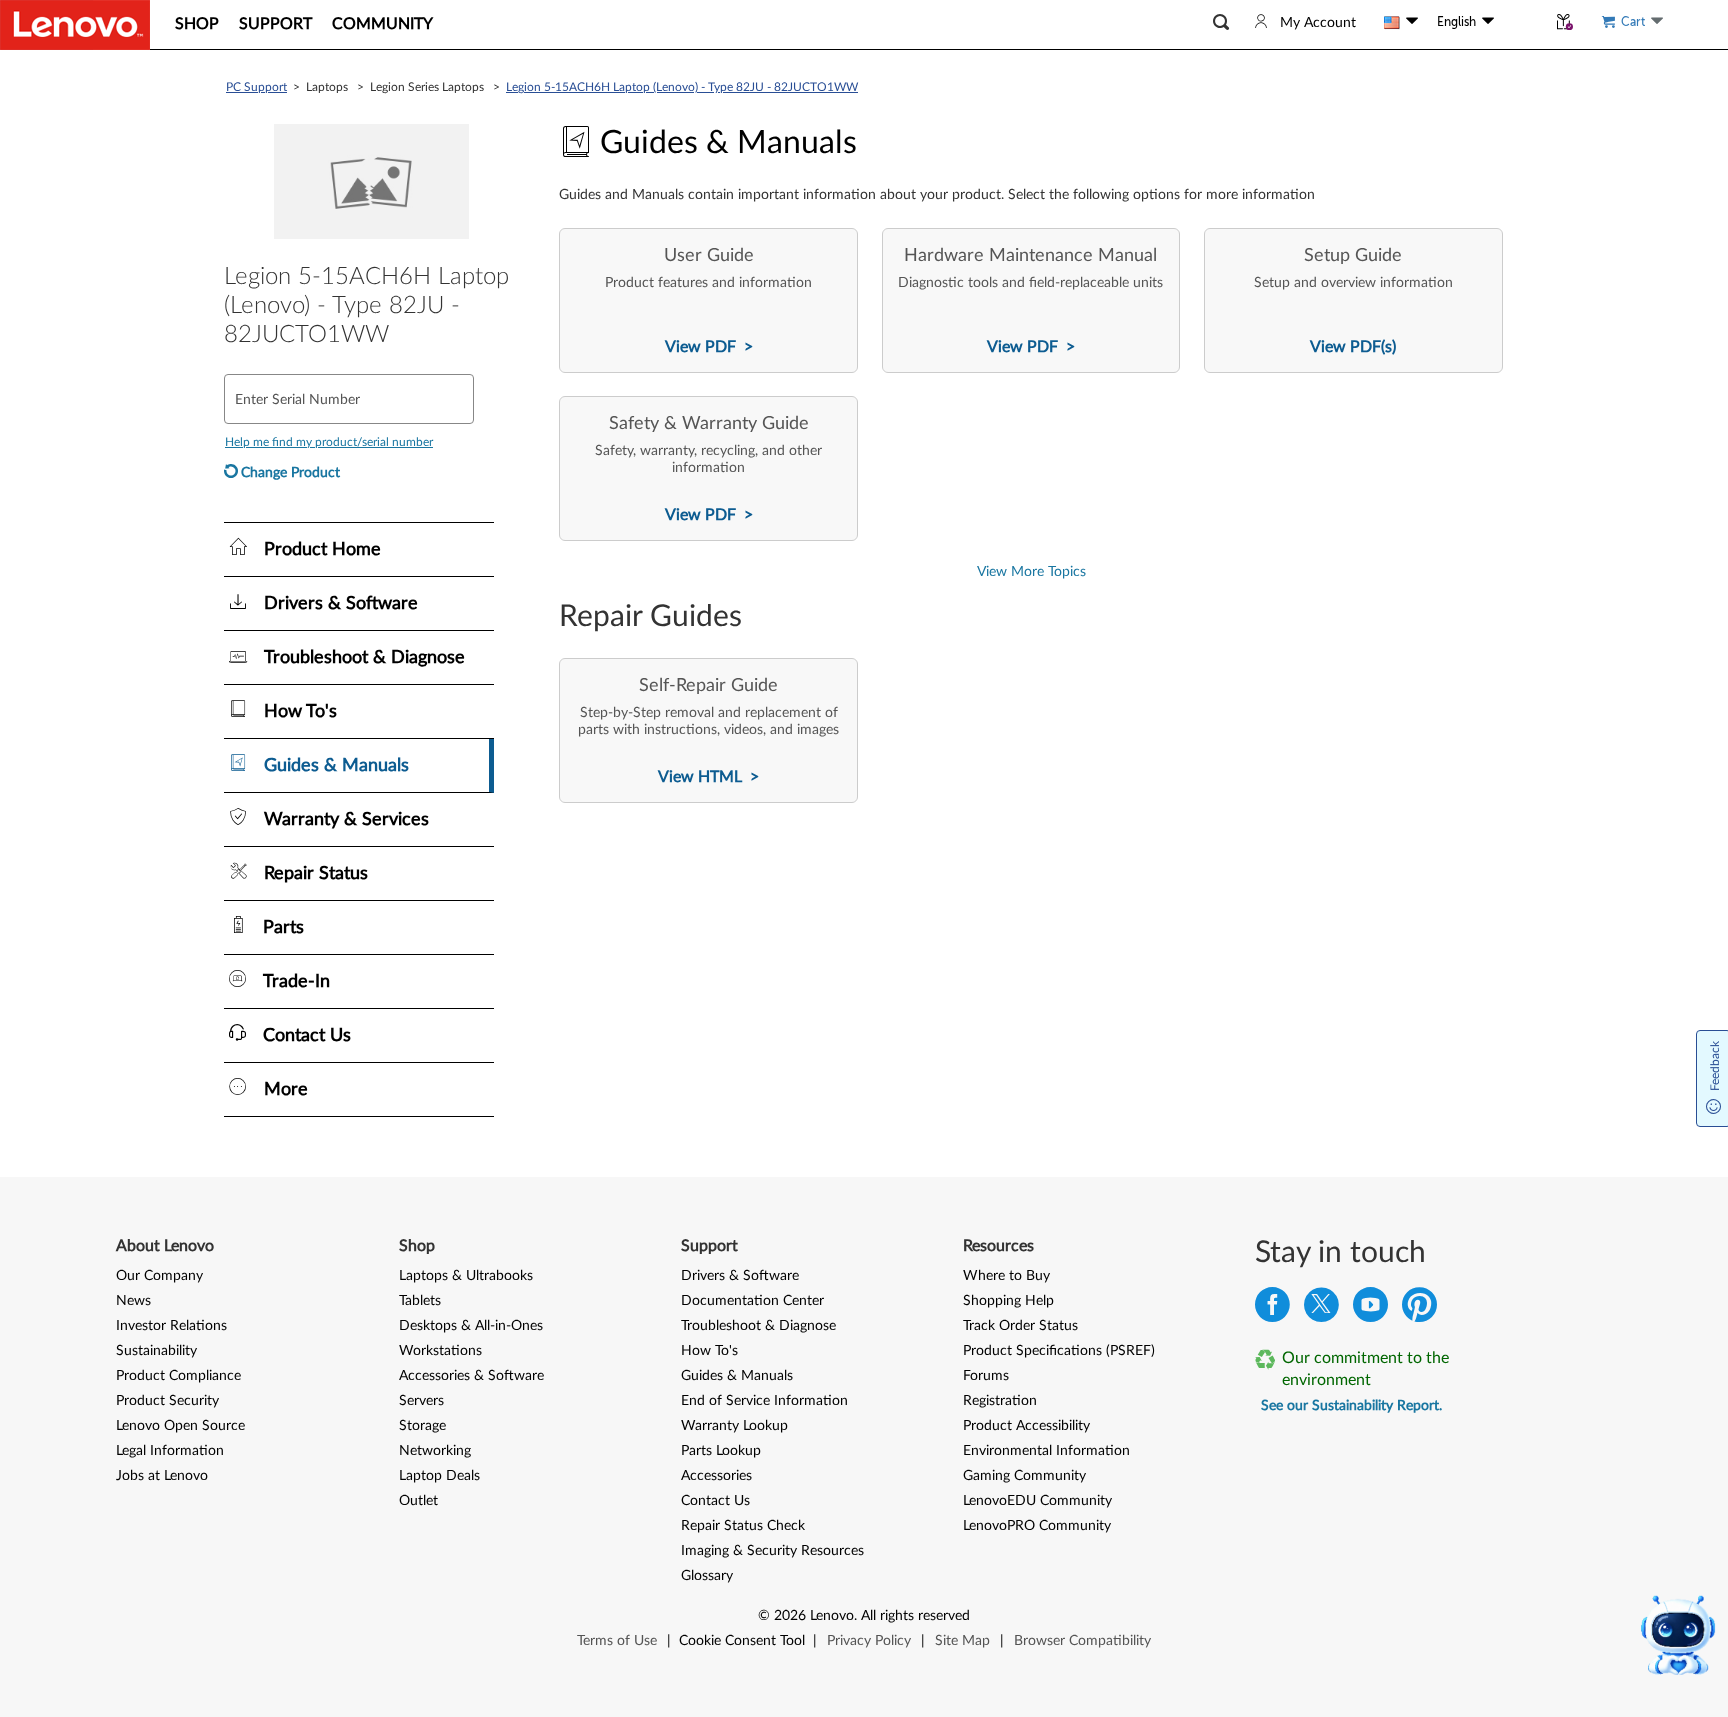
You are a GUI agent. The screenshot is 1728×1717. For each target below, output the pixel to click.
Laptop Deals (439, 1476)
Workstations (440, 1351)
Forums (986, 1376)
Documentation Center (752, 1301)
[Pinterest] (1419, 1309)
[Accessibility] (1520, 22)
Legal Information (170, 1451)
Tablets (420, 1301)
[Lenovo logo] (75, 25)
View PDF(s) (1353, 347)
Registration (1000, 1401)
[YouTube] (1370, 1309)
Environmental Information (1046, 1451)
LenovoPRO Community (1037, 1526)
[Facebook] (1272, 1309)
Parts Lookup (721, 1451)
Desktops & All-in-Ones (471, 1326)
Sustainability (156, 1351)
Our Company (159, 1276)
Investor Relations (171, 1326)
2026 (790, 1616)
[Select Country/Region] (1401, 22)
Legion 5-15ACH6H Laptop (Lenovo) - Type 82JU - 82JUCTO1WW (682, 87)
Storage (422, 1426)
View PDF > (709, 347)
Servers (421, 1401)
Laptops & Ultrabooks (466, 1276)
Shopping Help (1008, 1301)
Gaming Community (1024, 1476)
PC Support (256, 87)
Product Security (167, 1401)
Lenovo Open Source (180, 1426)
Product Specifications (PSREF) (1059, 1351)
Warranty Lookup (734, 1426)
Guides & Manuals (737, 1376)
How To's (709, 1351)
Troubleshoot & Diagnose (758, 1326)
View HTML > (708, 777)
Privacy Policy (869, 1641)
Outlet (418, 1501)
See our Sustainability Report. (1351, 1406)
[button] (1221, 22)
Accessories (716, 1476)
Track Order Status (1020, 1326)
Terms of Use (617, 1641)
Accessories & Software (471, 1376)
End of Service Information (764, 1401)
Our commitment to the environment (1365, 1369)
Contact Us (715, 1501)
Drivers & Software (740, 1276)
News (133, 1301)
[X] (1321, 1309)
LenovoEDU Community (1037, 1501)
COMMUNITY (382, 24)
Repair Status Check (743, 1526)
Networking (435, 1451)
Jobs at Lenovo (162, 1476)
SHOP (197, 24)
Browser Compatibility (1082, 1641)
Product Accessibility (1026, 1426)
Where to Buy (1006, 1276)
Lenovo (832, 1616)
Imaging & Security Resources (772, 1551)
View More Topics (1031, 572)
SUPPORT (275, 24)
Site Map (962, 1641)
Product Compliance (178, 1376)
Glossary (707, 1576)
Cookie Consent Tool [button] (742, 1641)
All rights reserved (915, 1616)
